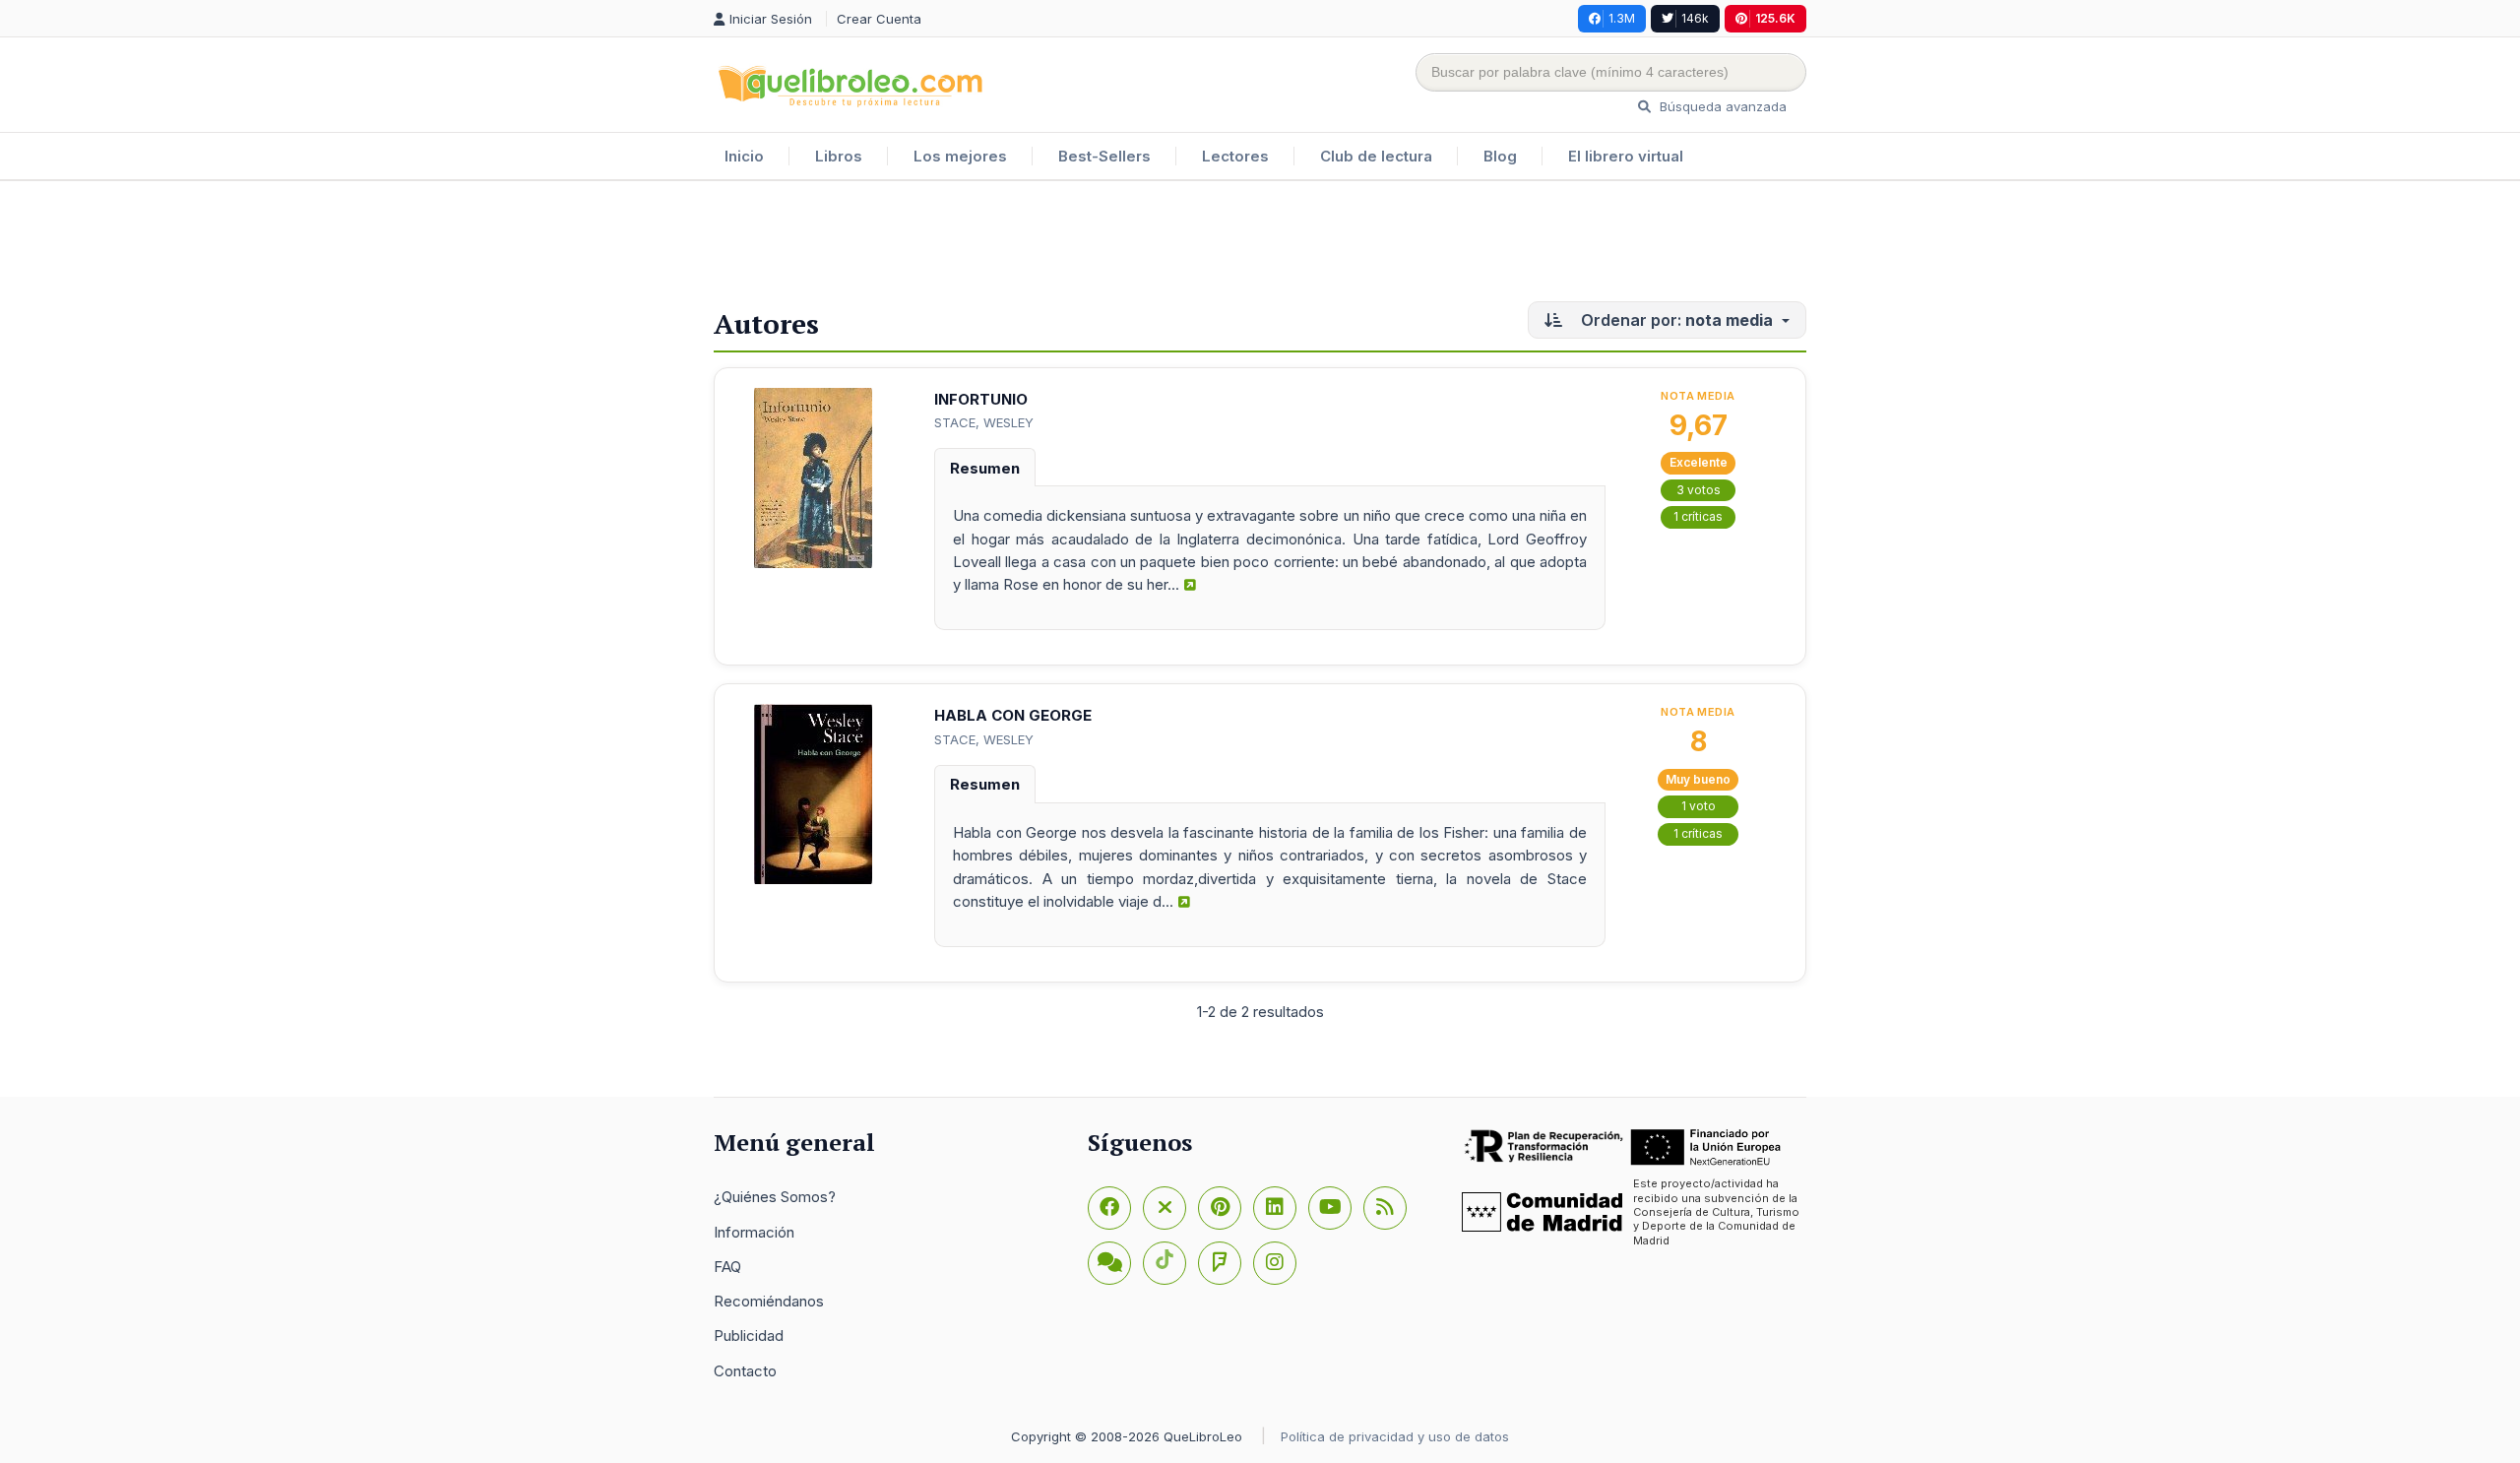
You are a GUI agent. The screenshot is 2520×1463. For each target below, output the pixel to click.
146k (1695, 18)
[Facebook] (1109, 1208)
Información (754, 1232)
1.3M (1622, 18)
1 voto (1699, 806)
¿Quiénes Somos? (775, 1197)
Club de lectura (1376, 156)
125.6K (1775, 18)
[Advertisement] (1260, 245)
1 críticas (1698, 516)
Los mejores (960, 156)
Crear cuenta (879, 19)
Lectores (1235, 156)
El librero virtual (1626, 156)
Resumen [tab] (985, 468)
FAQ (727, 1267)
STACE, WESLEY (984, 422)
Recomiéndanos (769, 1301)
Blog (1500, 156)
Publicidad (749, 1336)
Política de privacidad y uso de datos (1395, 1436)
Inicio (744, 156)
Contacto (745, 1371)
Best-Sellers (1104, 156)
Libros (839, 156)
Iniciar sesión (773, 19)
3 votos (1699, 490)
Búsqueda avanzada (1721, 106)
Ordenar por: (1675, 320)
